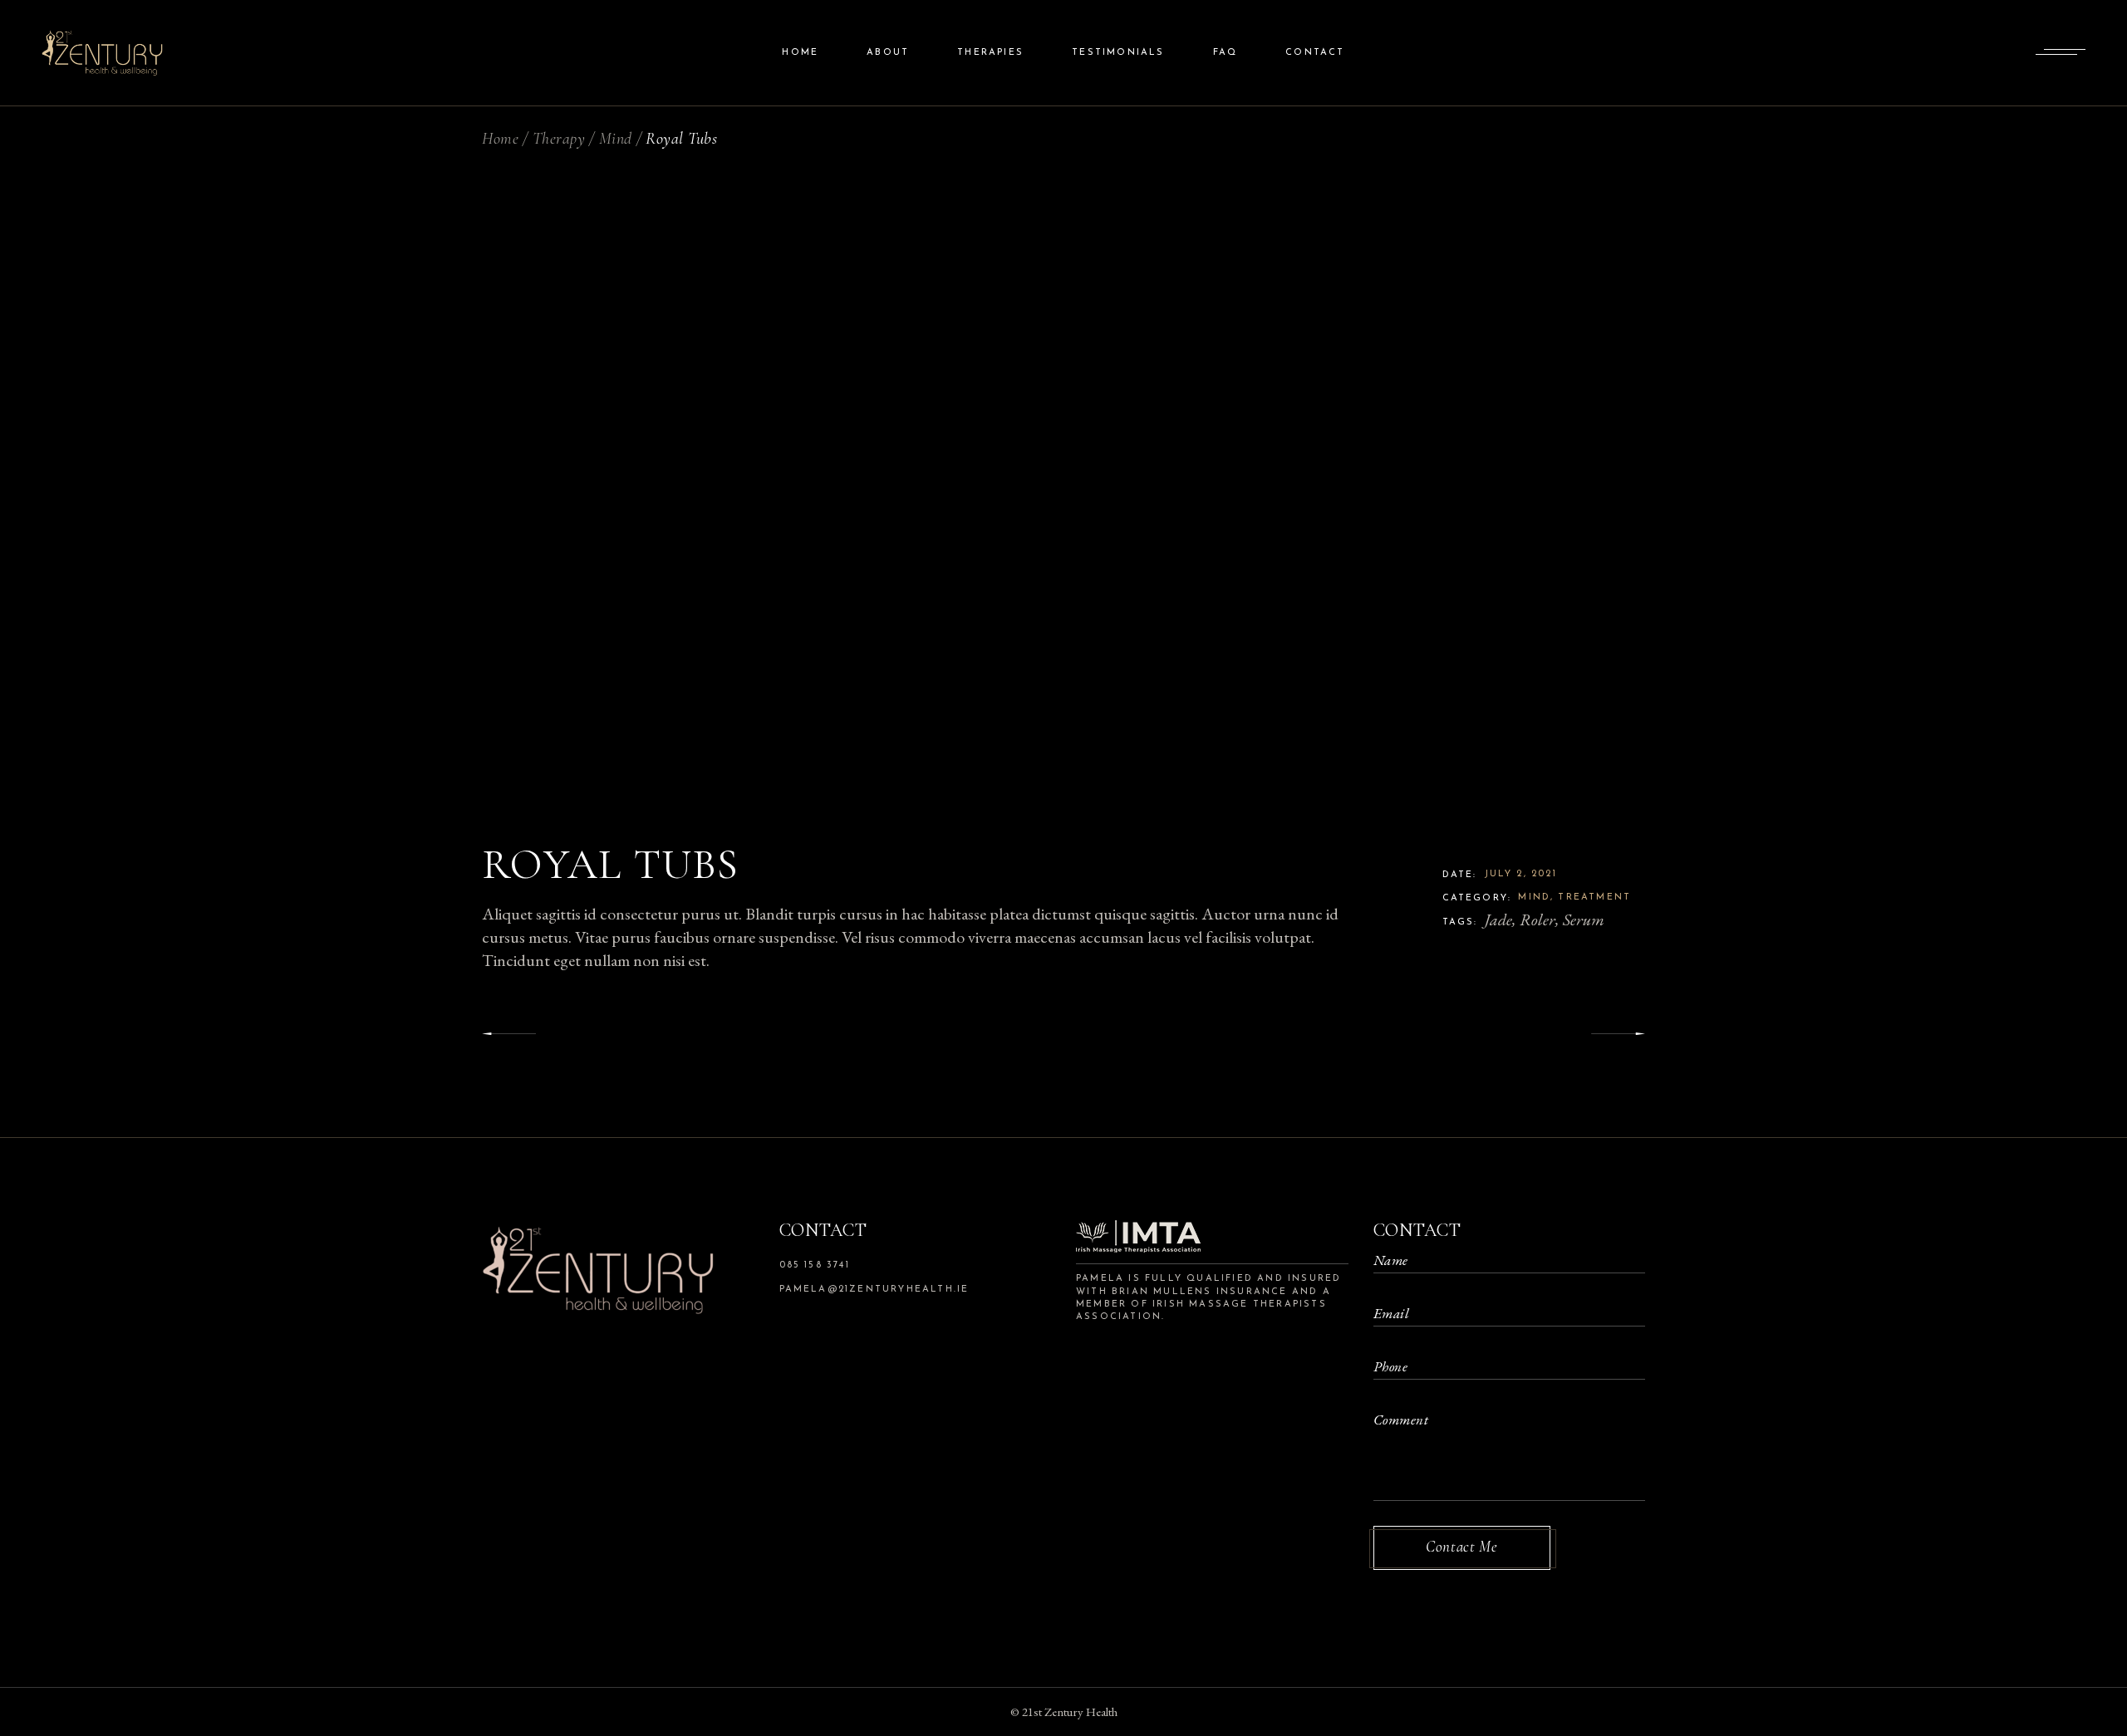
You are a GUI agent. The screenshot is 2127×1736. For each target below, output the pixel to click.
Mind (1534, 897)
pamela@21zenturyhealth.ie (874, 1290)
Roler (1538, 919)
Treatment (1594, 897)
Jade (1498, 919)
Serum (1584, 919)
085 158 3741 (815, 1265)
